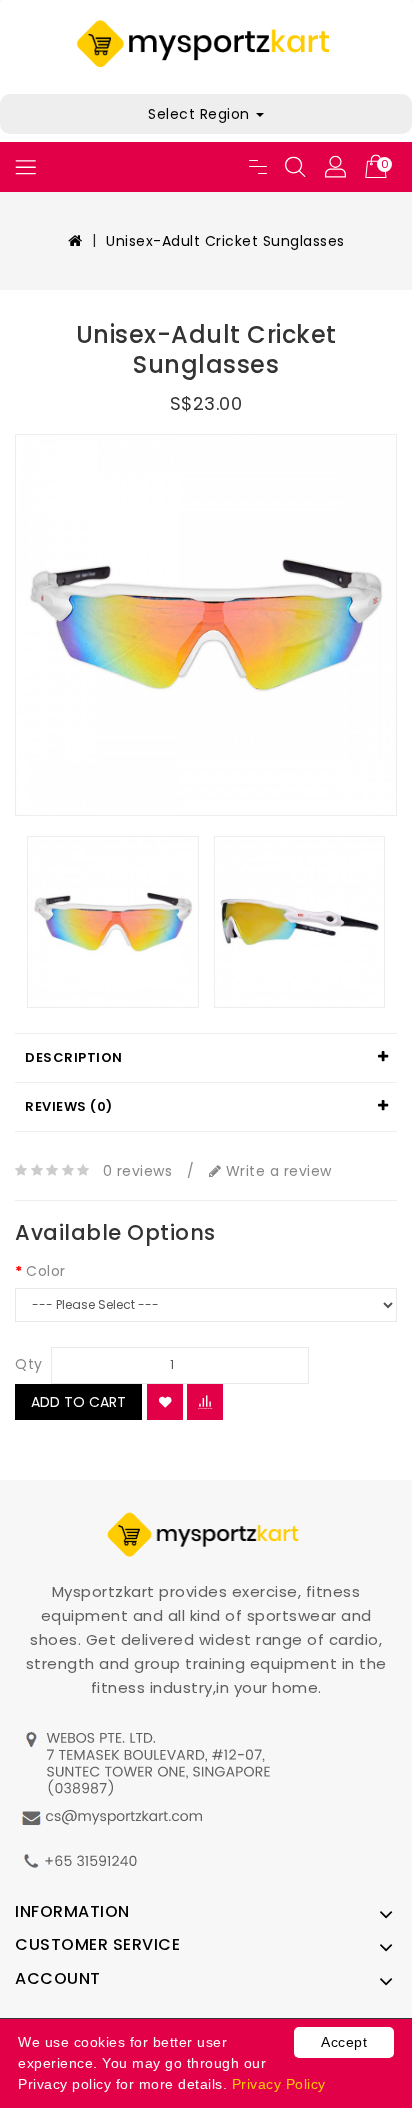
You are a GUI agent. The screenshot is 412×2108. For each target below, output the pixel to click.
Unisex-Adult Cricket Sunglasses (225, 241)
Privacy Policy (279, 2084)
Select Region (201, 114)
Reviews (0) (69, 1106)
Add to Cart (78, 1402)
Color (46, 1271)
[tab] (206, 1058)
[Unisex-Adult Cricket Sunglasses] (206, 625)
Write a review (276, 1171)
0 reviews (138, 1171)
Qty (29, 1364)
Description (74, 1057)
